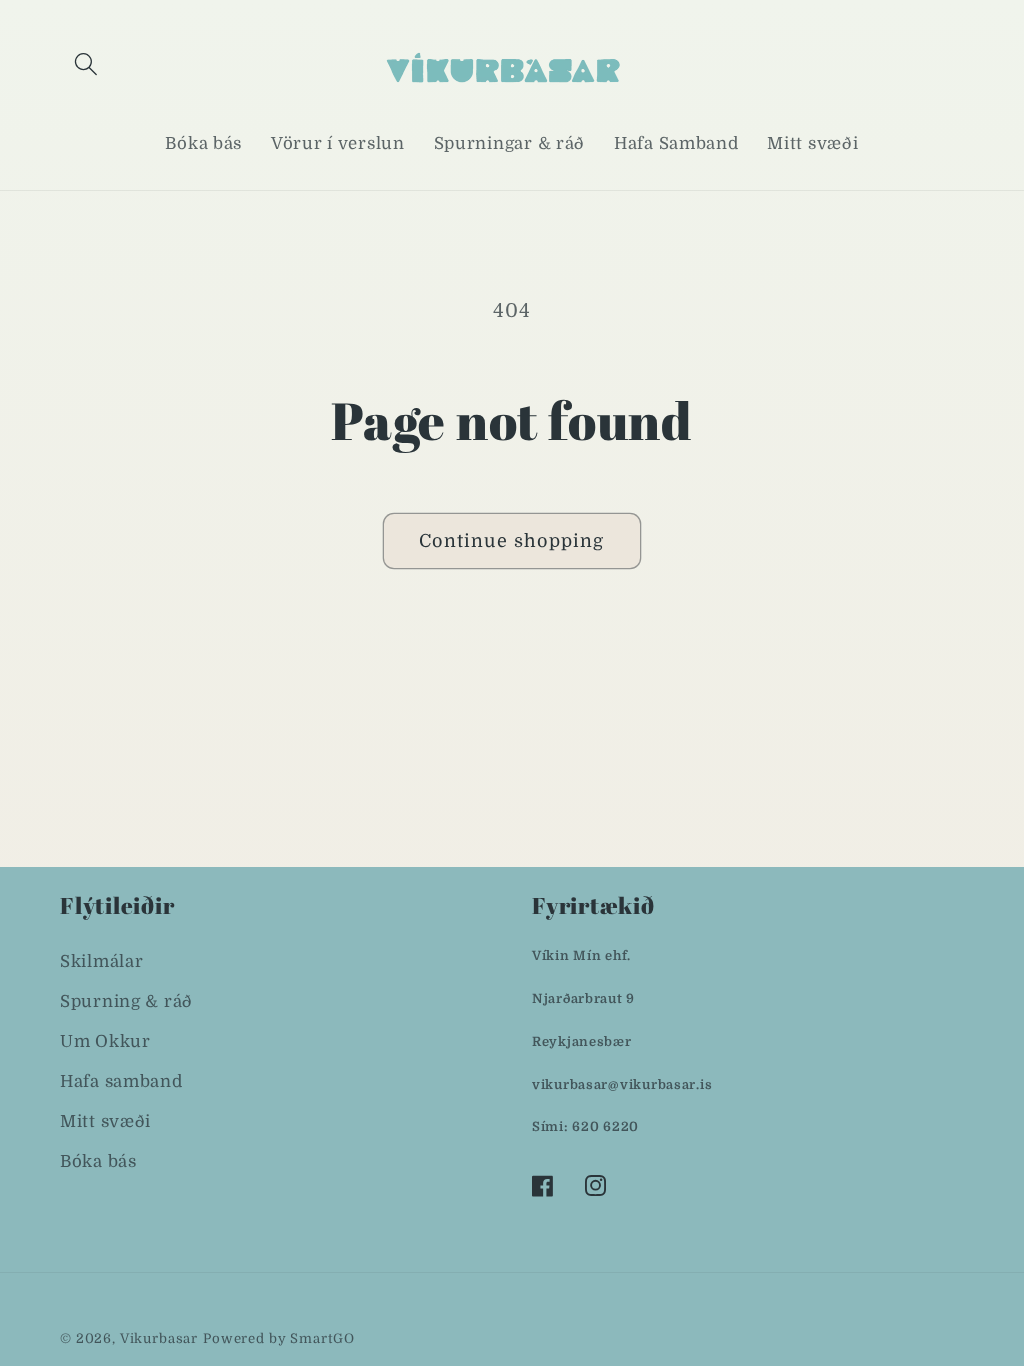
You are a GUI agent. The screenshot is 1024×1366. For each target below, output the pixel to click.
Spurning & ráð (126, 1001)
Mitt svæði (105, 1121)
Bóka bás (98, 1161)
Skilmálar (101, 961)
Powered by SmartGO (279, 1338)
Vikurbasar (159, 1338)
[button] (86, 63)
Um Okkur (105, 1041)
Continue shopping (511, 541)
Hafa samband (121, 1081)
